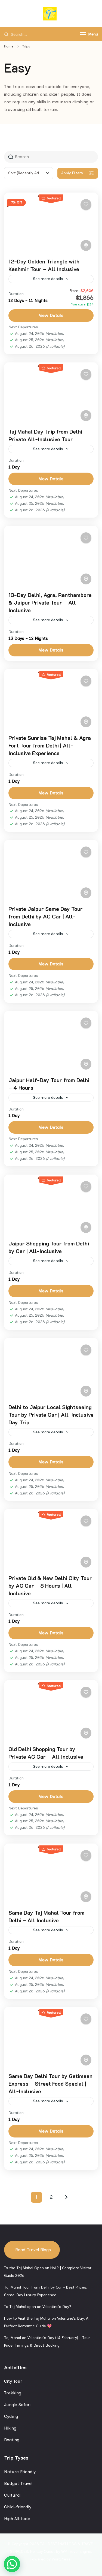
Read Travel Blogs (33, 2250)
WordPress (61, 2559)
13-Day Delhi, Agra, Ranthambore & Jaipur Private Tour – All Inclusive (50, 602)
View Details (51, 315)
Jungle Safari (17, 2405)
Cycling (11, 2416)
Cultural (12, 2495)
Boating (12, 2440)
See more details (48, 279)
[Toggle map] (86, 245)
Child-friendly (18, 2507)
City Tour (13, 2381)
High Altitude (17, 2519)
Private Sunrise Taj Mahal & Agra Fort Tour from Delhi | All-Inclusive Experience (50, 745)
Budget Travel (18, 2483)
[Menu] (83, 34)
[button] (12, 2564)
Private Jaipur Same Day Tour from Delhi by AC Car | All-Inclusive (46, 916)
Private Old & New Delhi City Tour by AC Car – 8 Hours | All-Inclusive (50, 1586)
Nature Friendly (20, 2472)
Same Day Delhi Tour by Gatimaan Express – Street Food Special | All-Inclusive (50, 2083)
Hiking (10, 2428)
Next (66, 2197)
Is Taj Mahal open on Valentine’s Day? (38, 2307)
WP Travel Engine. (77, 2552)
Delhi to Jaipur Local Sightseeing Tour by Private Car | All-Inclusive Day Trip (51, 1415)
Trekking (13, 2393)
